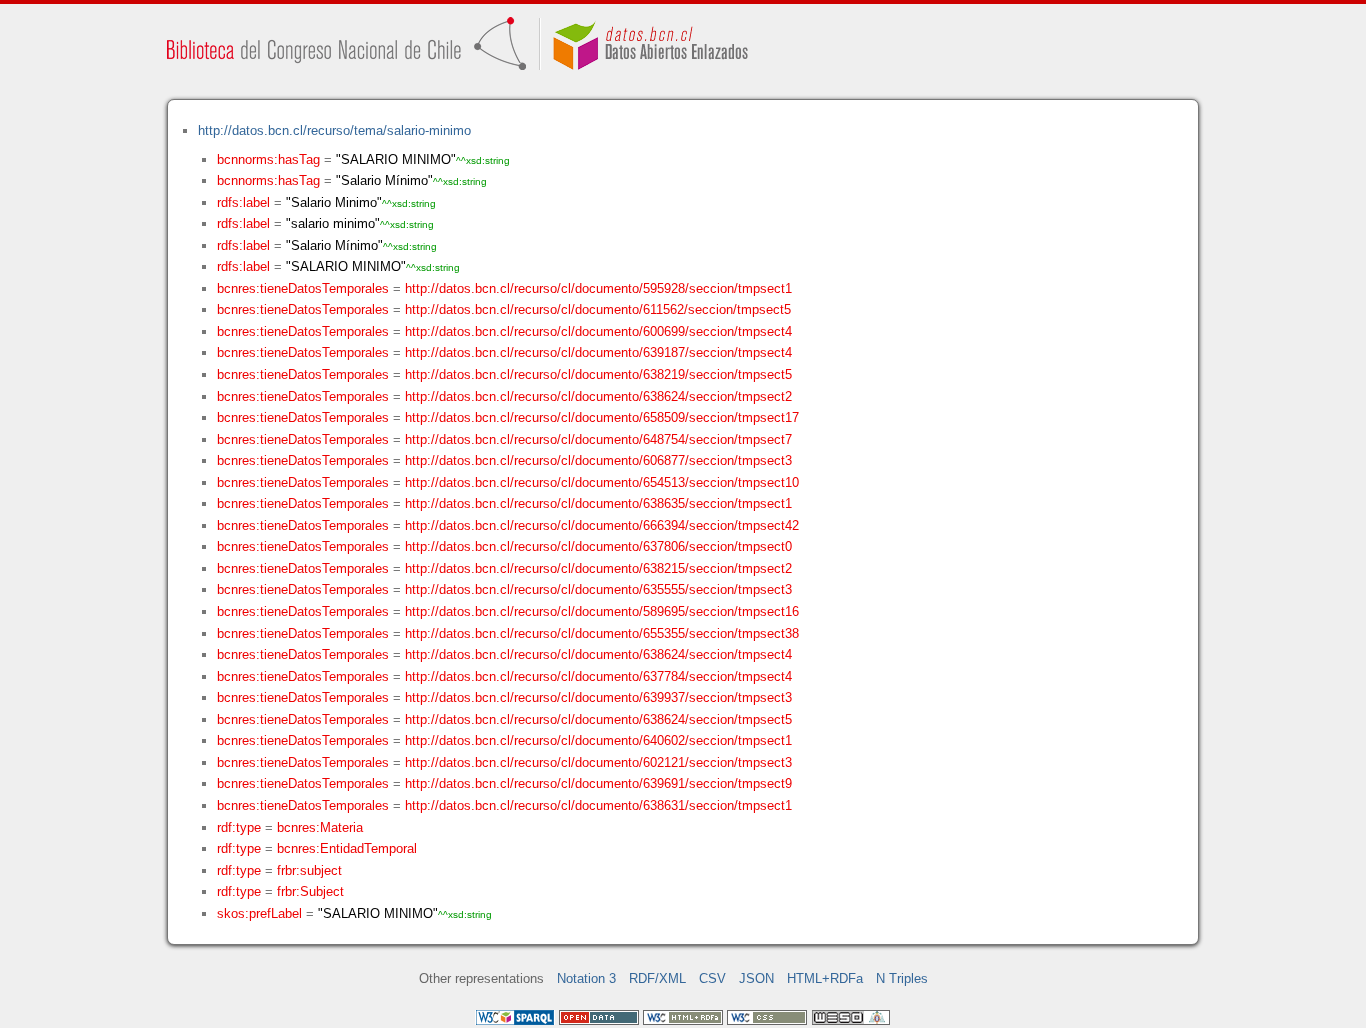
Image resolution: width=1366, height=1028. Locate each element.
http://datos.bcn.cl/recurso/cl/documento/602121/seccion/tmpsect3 (598, 762)
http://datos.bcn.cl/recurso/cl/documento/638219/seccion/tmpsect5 (598, 374)
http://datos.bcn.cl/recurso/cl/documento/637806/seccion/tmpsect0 (598, 546)
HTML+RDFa (825, 978)
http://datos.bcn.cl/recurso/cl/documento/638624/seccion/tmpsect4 (598, 654)
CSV (712, 978)
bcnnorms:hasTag (268, 159)
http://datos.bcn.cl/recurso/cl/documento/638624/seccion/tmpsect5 (598, 719)
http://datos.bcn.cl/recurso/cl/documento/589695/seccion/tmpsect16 (602, 611)
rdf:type (239, 827)
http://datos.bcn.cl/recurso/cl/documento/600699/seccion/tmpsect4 (598, 331)
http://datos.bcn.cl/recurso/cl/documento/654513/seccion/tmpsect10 (602, 482)
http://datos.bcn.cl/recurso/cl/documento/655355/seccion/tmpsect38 (602, 633)
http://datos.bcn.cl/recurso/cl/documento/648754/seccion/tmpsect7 (598, 439)
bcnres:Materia (320, 827)
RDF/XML (657, 978)
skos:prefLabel (259, 913)
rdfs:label (243, 202)
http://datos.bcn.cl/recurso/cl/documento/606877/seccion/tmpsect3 (598, 460)
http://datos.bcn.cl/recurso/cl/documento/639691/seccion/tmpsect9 (598, 783)
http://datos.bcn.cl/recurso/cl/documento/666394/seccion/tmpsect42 (602, 525)
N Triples (902, 978)
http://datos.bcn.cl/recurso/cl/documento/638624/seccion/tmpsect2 (598, 396)
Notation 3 (586, 978)
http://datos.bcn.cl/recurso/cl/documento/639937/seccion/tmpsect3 (598, 697)
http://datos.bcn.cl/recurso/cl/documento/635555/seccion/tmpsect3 (598, 589)
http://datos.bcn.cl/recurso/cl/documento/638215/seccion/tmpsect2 (598, 568)
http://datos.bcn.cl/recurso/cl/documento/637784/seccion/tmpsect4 (598, 676)
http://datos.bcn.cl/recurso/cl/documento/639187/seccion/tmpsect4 (598, 352)
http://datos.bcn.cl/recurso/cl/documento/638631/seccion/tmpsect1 (598, 805)
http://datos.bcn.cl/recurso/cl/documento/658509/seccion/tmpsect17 (602, 417)
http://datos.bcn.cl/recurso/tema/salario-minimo (334, 130)
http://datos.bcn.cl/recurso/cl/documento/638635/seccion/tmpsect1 (598, 503)
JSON (756, 978)
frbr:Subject (310, 891)
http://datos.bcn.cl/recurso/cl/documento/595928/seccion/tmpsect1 (598, 288)
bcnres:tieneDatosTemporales (303, 288)
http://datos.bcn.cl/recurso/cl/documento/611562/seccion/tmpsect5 (598, 309)
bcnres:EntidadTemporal (347, 848)
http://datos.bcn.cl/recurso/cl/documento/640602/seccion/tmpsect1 (598, 740)
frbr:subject (309, 870)
